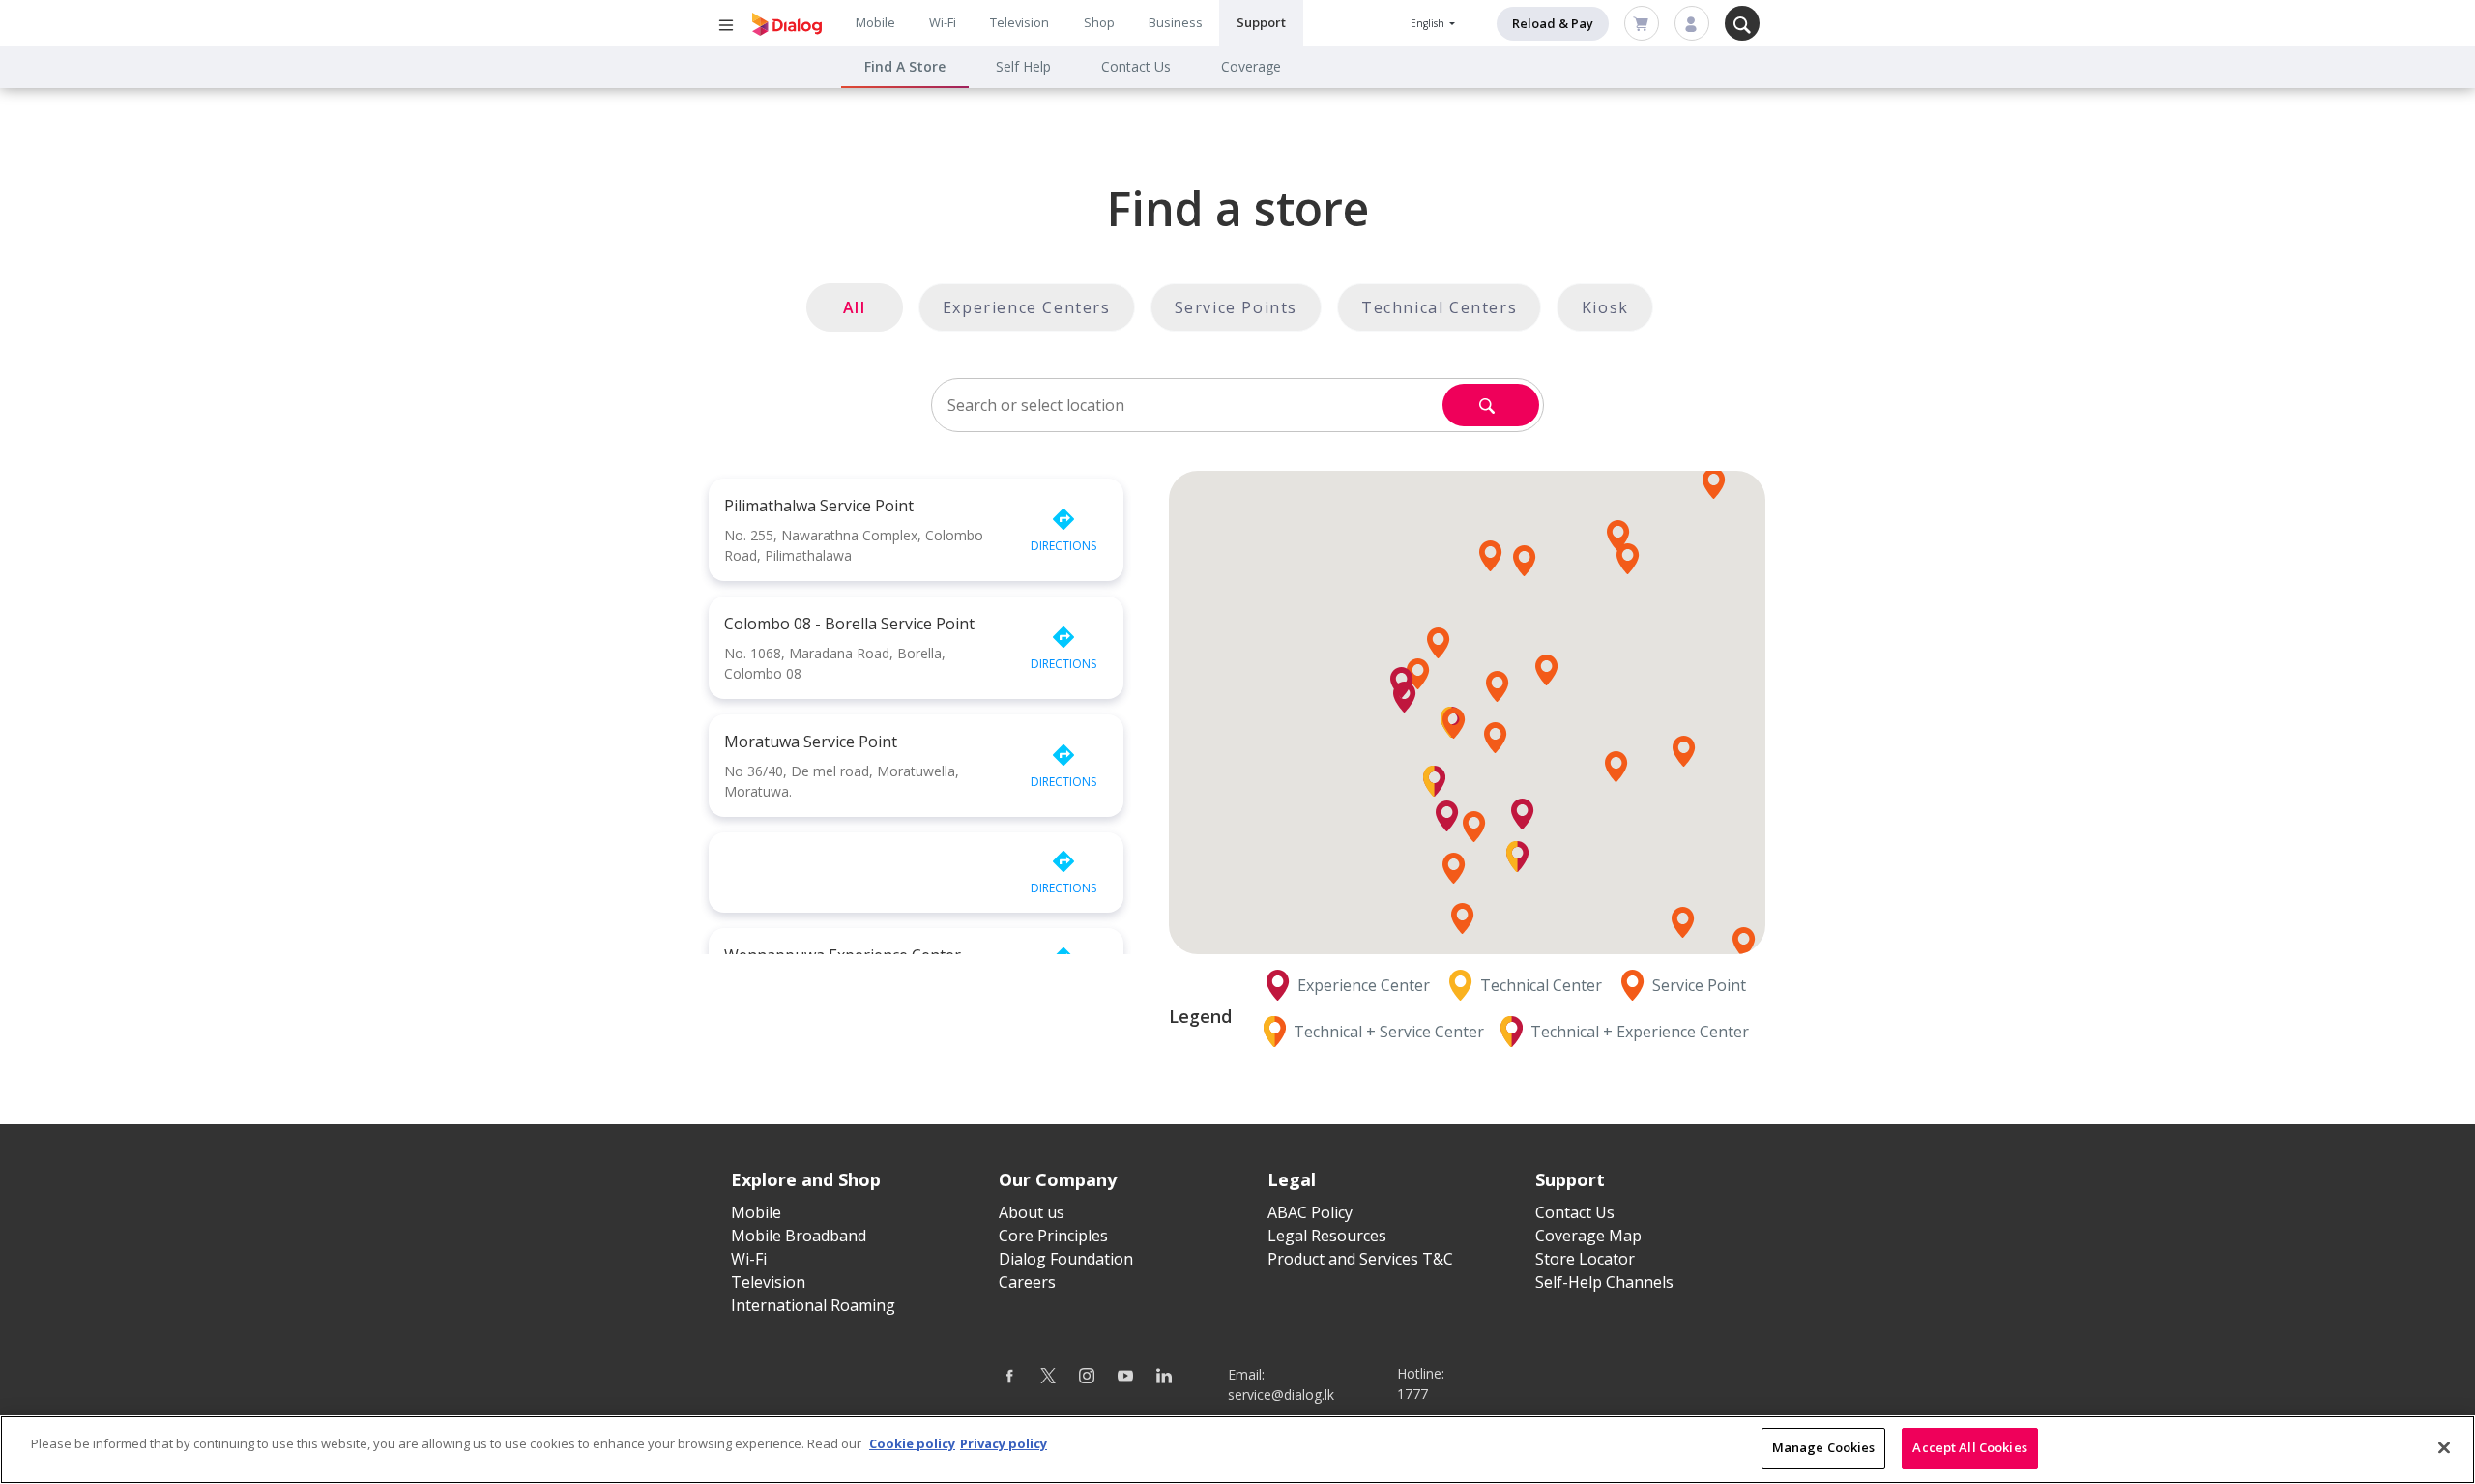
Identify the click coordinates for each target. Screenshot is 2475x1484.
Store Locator (1585, 1259)
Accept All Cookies (1969, 1447)
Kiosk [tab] (1605, 307)
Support (1261, 22)
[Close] (2444, 1447)
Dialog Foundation (1066, 1259)
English (1429, 23)
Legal (1292, 1179)
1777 (1412, 1394)
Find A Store (905, 66)
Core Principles (1053, 1236)
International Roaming (813, 1305)
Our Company (1058, 1179)
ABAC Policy (1310, 1212)
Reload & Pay (1553, 23)
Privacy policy (1004, 1443)
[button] (1496, 738)
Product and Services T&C (1360, 1259)
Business (1176, 22)
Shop (1099, 22)
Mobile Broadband (799, 1236)
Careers (1027, 1282)
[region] (1237, 1450)
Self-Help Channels (1604, 1282)
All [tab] (855, 307)
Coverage (1251, 66)
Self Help (1023, 66)
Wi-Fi (943, 22)
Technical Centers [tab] (1439, 307)
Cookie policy (912, 1443)
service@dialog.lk (1281, 1395)
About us (1032, 1212)
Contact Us (1136, 66)
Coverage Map (1588, 1236)
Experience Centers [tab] (1027, 307)
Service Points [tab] (1236, 307)
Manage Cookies (1824, 1447)
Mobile (875, 22)
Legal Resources (1327, 1236)
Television (1019, 22)
